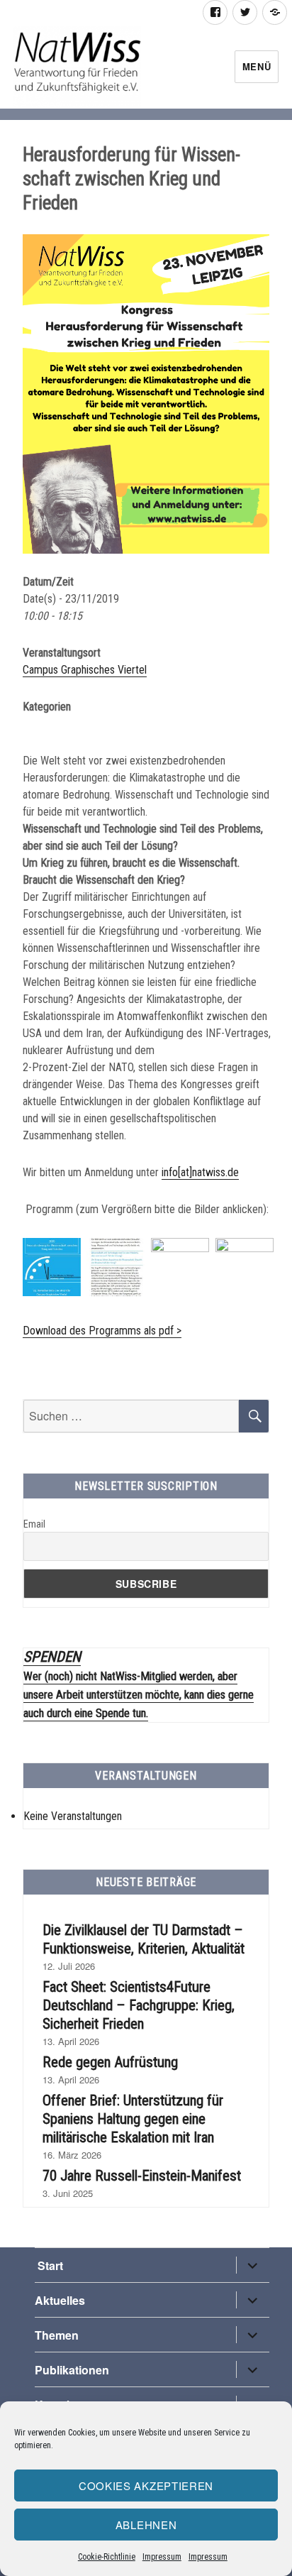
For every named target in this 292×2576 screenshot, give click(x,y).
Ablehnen (146, 2525)
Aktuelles (60, 2300)
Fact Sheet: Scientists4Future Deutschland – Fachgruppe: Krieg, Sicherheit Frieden (139, 2005)
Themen (57, 2335)
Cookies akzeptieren (146, 2485)
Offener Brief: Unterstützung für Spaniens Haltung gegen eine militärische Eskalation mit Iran (133, 2119)
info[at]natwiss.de (200, 1172)
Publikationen (72, 2370)
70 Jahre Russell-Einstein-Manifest (142, 2176)
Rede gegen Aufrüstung (110, 2062)
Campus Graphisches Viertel (85, 670)
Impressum (162, 2557)
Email (34, 1524)
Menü (257, 66)
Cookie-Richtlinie (107, 2557)
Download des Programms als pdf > (102, 1331)
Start (49, 2265)
